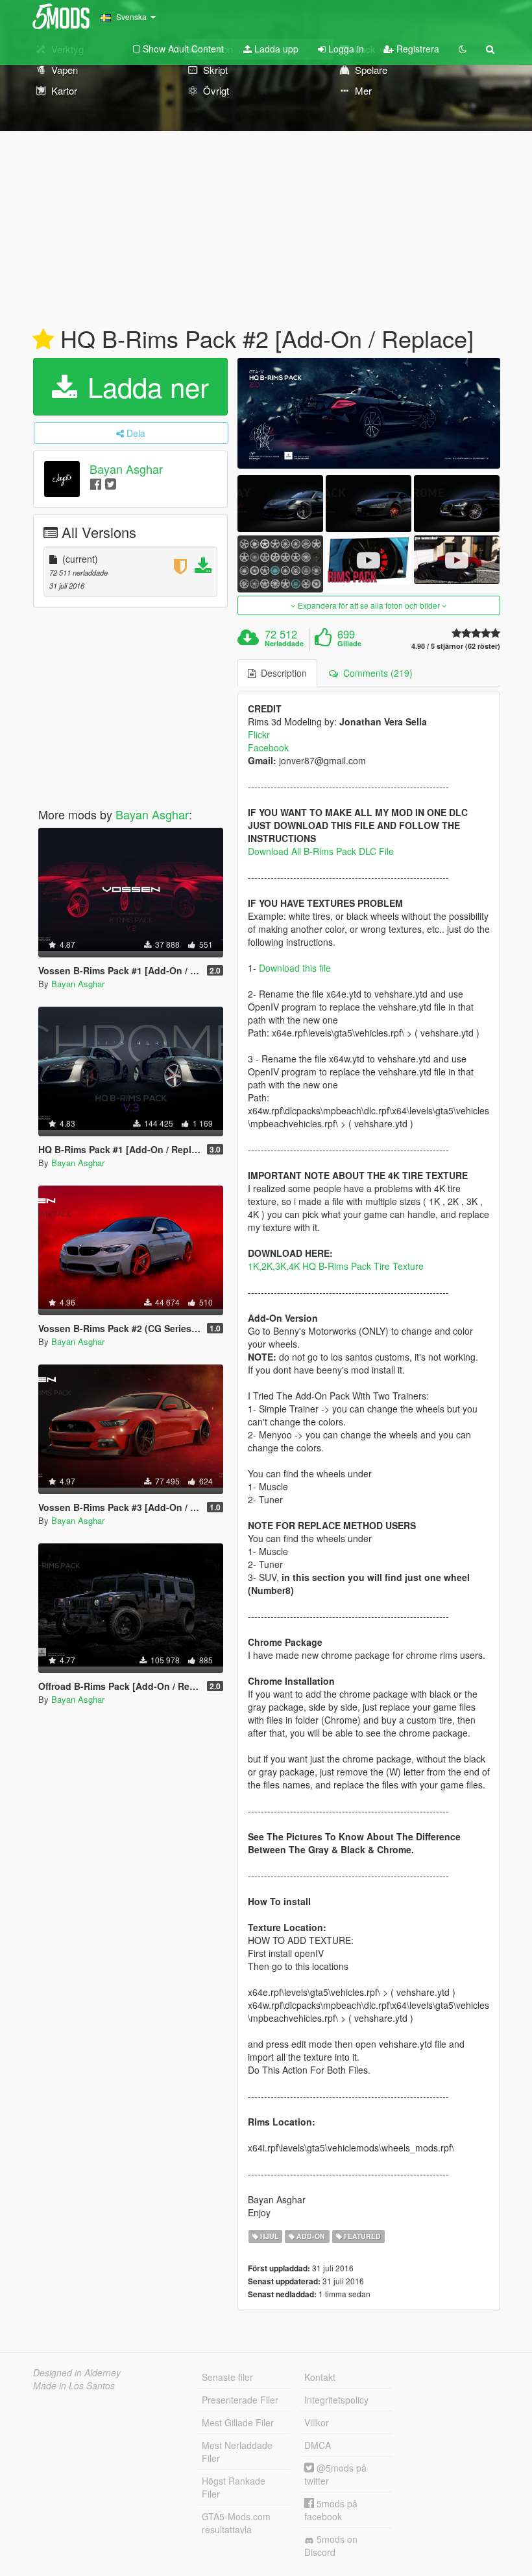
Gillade (349, 644)
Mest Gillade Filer (238, 2422)
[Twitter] (111, 483)
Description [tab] (281, 673)
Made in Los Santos (74, 2385)
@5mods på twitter (335, 2474)
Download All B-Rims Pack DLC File (321, 851)
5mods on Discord (331, 2546)
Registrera (417, 49)
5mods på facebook (331, 2510)
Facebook (268, 747)
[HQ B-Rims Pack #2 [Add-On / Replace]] (369, 413)
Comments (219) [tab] (375, 673)
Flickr (259, 734)
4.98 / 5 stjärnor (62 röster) (456, 646)
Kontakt (320, 2377)
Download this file (295, 968)
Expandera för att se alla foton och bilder (369, 605)
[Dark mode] (463, 49)
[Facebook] (96, 483)
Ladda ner (144, 386)
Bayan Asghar (126, 469)
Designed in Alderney (77, 2372)
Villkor (317, 2422)
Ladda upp (275, 49)
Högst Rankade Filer (234, 2487)
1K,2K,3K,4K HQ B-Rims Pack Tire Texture (336, 1266)
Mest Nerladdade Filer (237, 2452)
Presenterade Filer (240, 2400)
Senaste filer (227, 2377)
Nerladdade (284, 644)
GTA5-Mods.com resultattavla (236, 2523)
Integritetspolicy (336, 2400)
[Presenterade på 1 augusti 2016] (43, 340)
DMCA (318, 2445)
